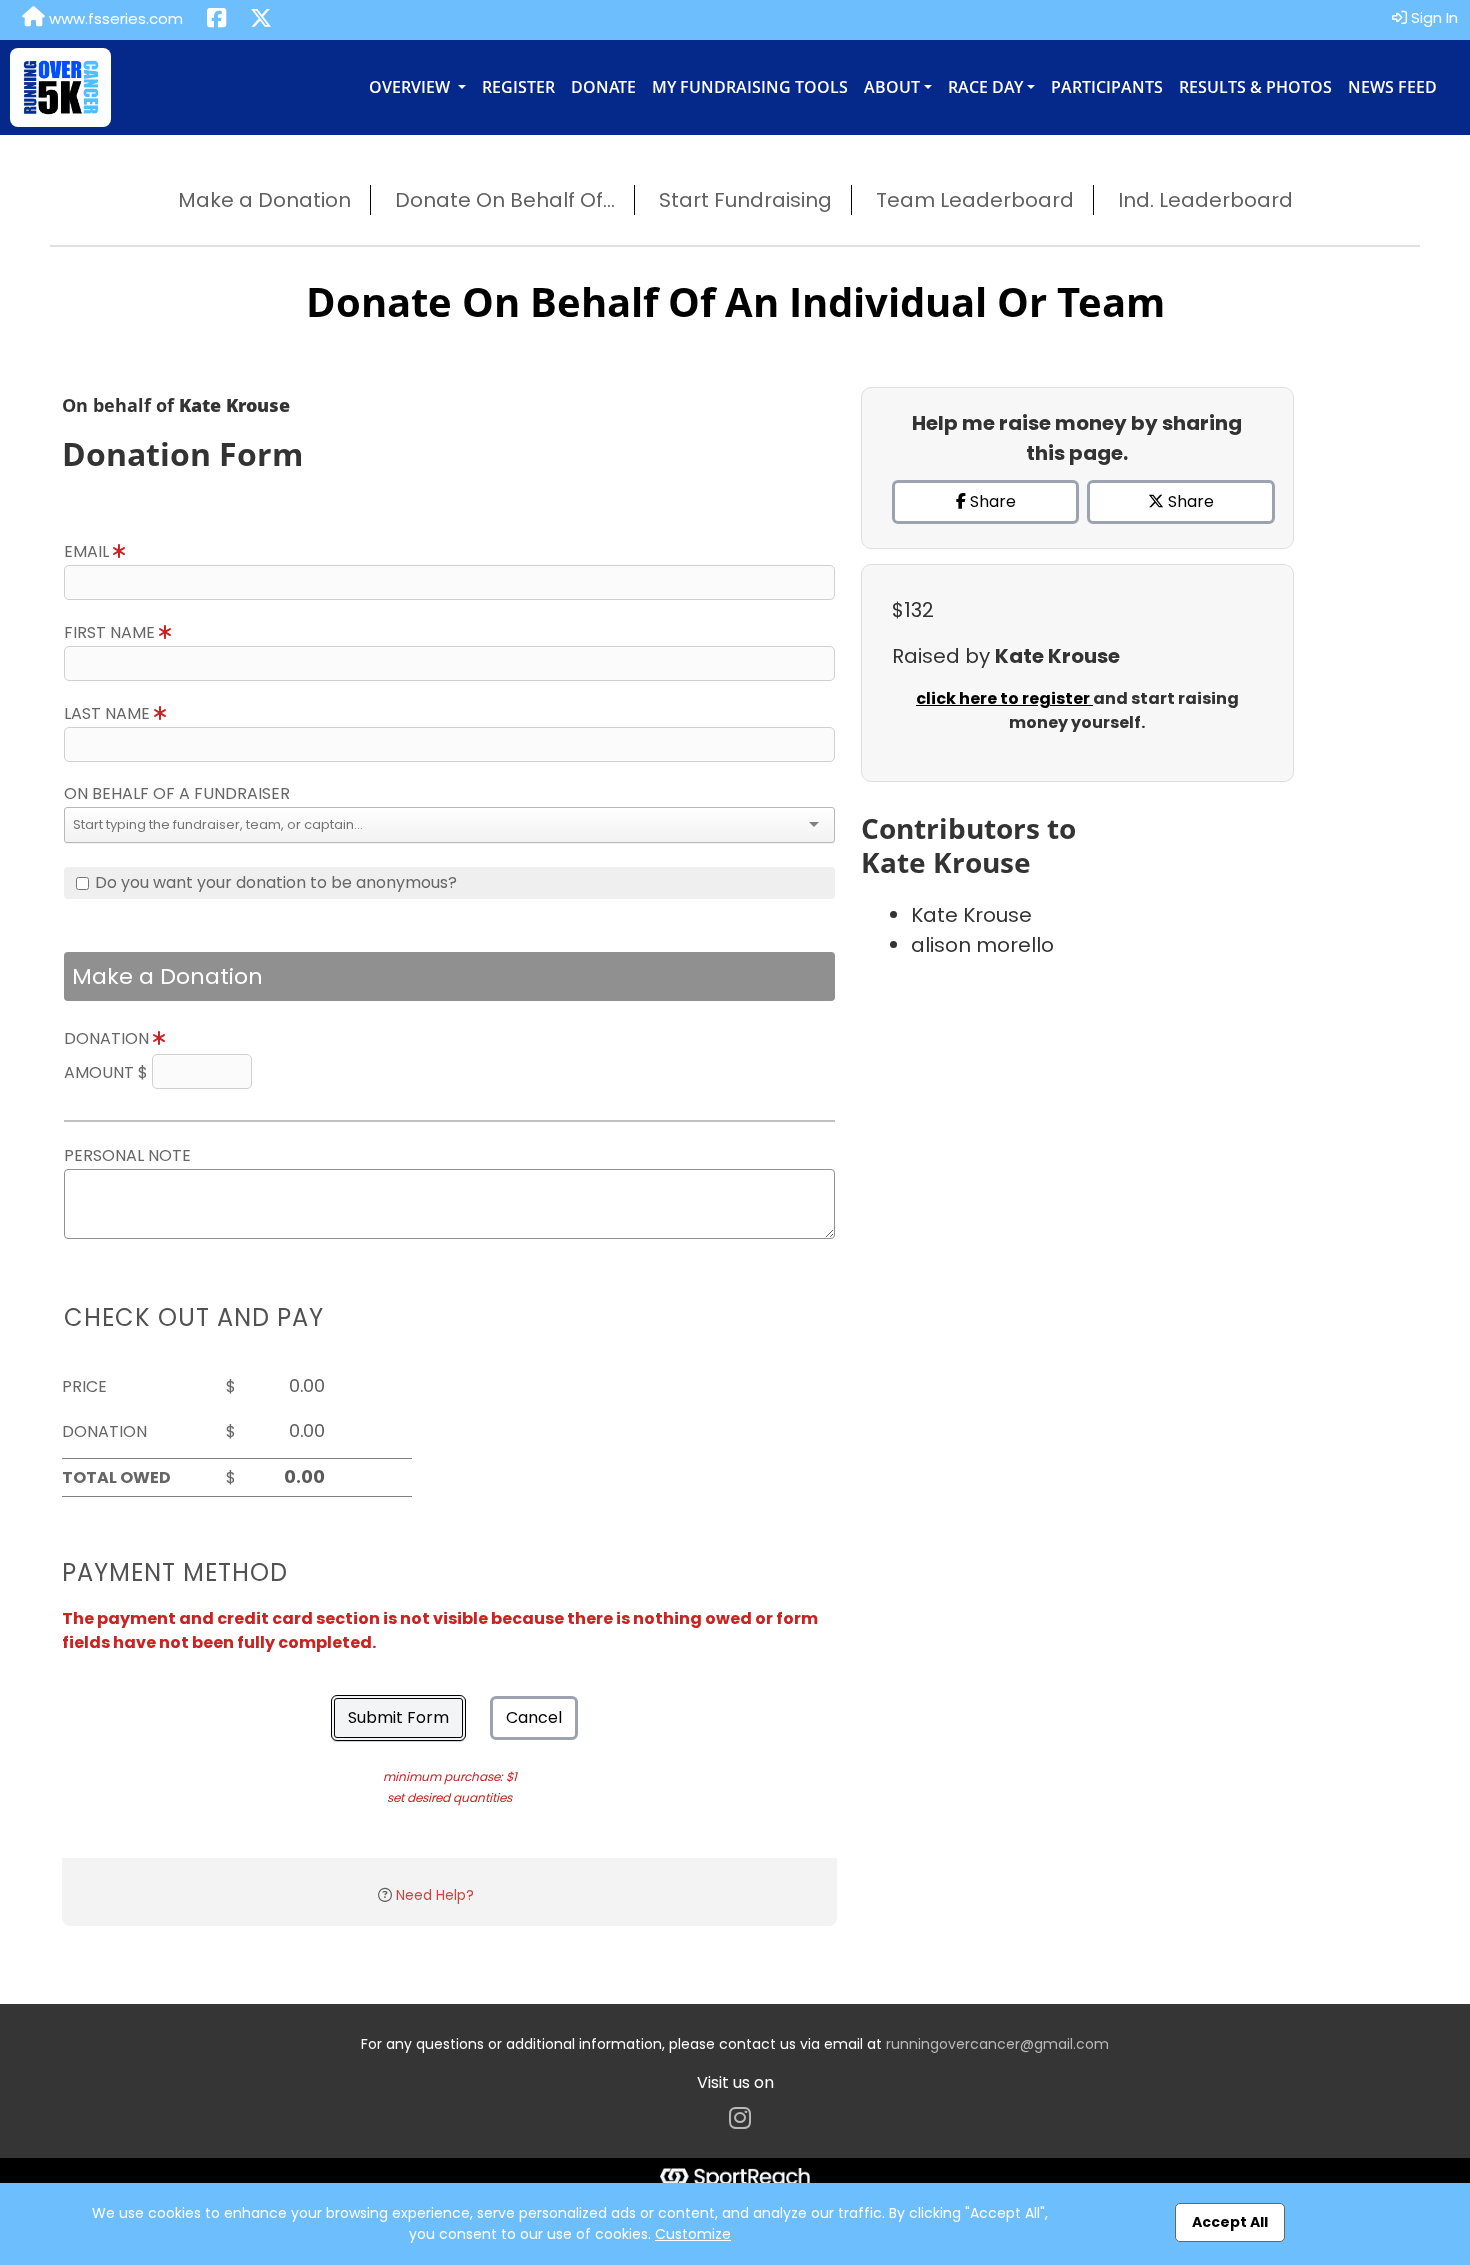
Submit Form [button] (398, 1717)
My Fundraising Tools (750, 87)
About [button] (892, 87)
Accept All (1230, 2222)
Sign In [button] (1432, 17)
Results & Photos (1255, 87)
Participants (1107, 87)
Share (991, 501)
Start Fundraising (745, 200)
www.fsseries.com (114, 18)
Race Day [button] (985, 87)
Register (518, 87)
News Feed (1392, 87)
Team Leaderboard (975, 200)
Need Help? (435, 1895)
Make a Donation (264, 200)
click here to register (1004, 698)
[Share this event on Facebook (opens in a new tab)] (216, 20)
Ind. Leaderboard (1205, 200)
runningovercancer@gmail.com (997, 2044)
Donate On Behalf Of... (505, 200)
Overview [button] (411, 87)
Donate (603, 87)
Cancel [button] (534, 1717)
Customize (693, 2234)
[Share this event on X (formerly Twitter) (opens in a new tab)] (261, 20)
